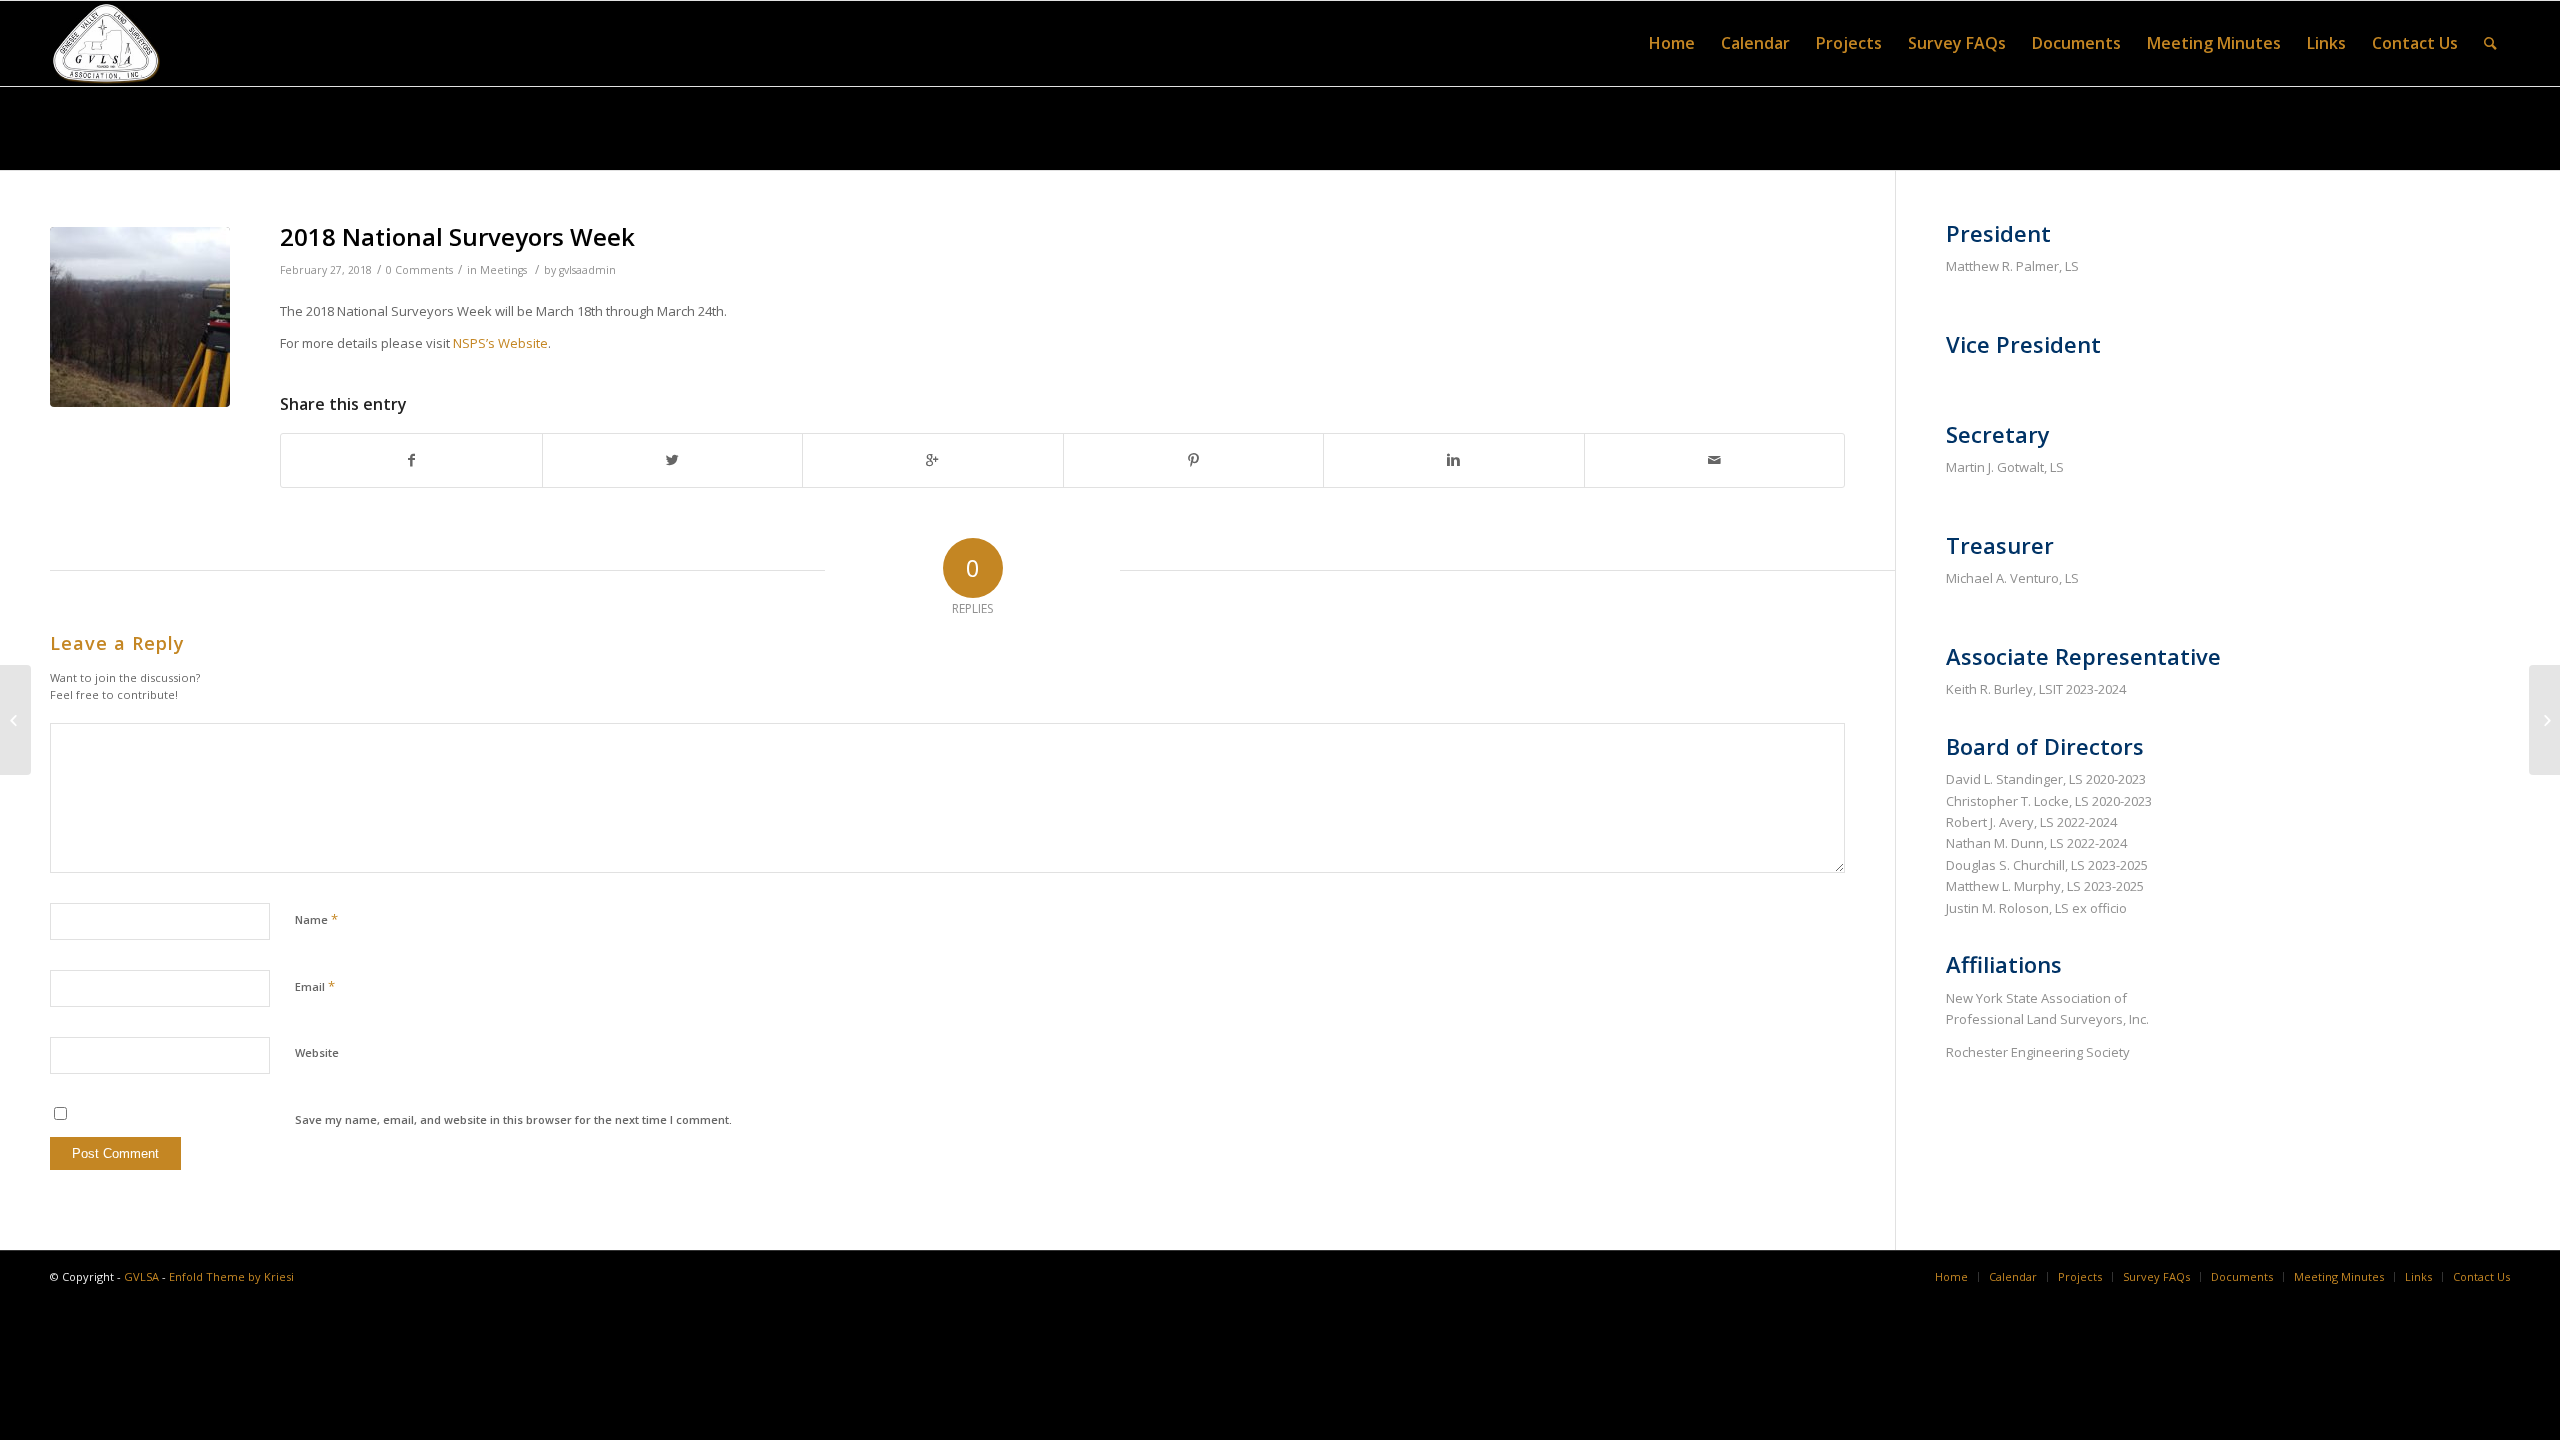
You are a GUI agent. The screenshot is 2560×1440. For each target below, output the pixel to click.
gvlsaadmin (587, 270)
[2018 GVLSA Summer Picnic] (15, 720)
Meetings (503, 270)
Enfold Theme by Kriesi (231, 1276)
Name (316, 919)
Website (317, 1052)
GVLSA (141, 1276)
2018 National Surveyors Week (457, 236)
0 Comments (419, 270)
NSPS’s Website (500, 343)
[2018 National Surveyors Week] (140, 317)
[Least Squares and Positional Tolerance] (2544, 720)
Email (315, 986)
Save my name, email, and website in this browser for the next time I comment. (513, 1119)
